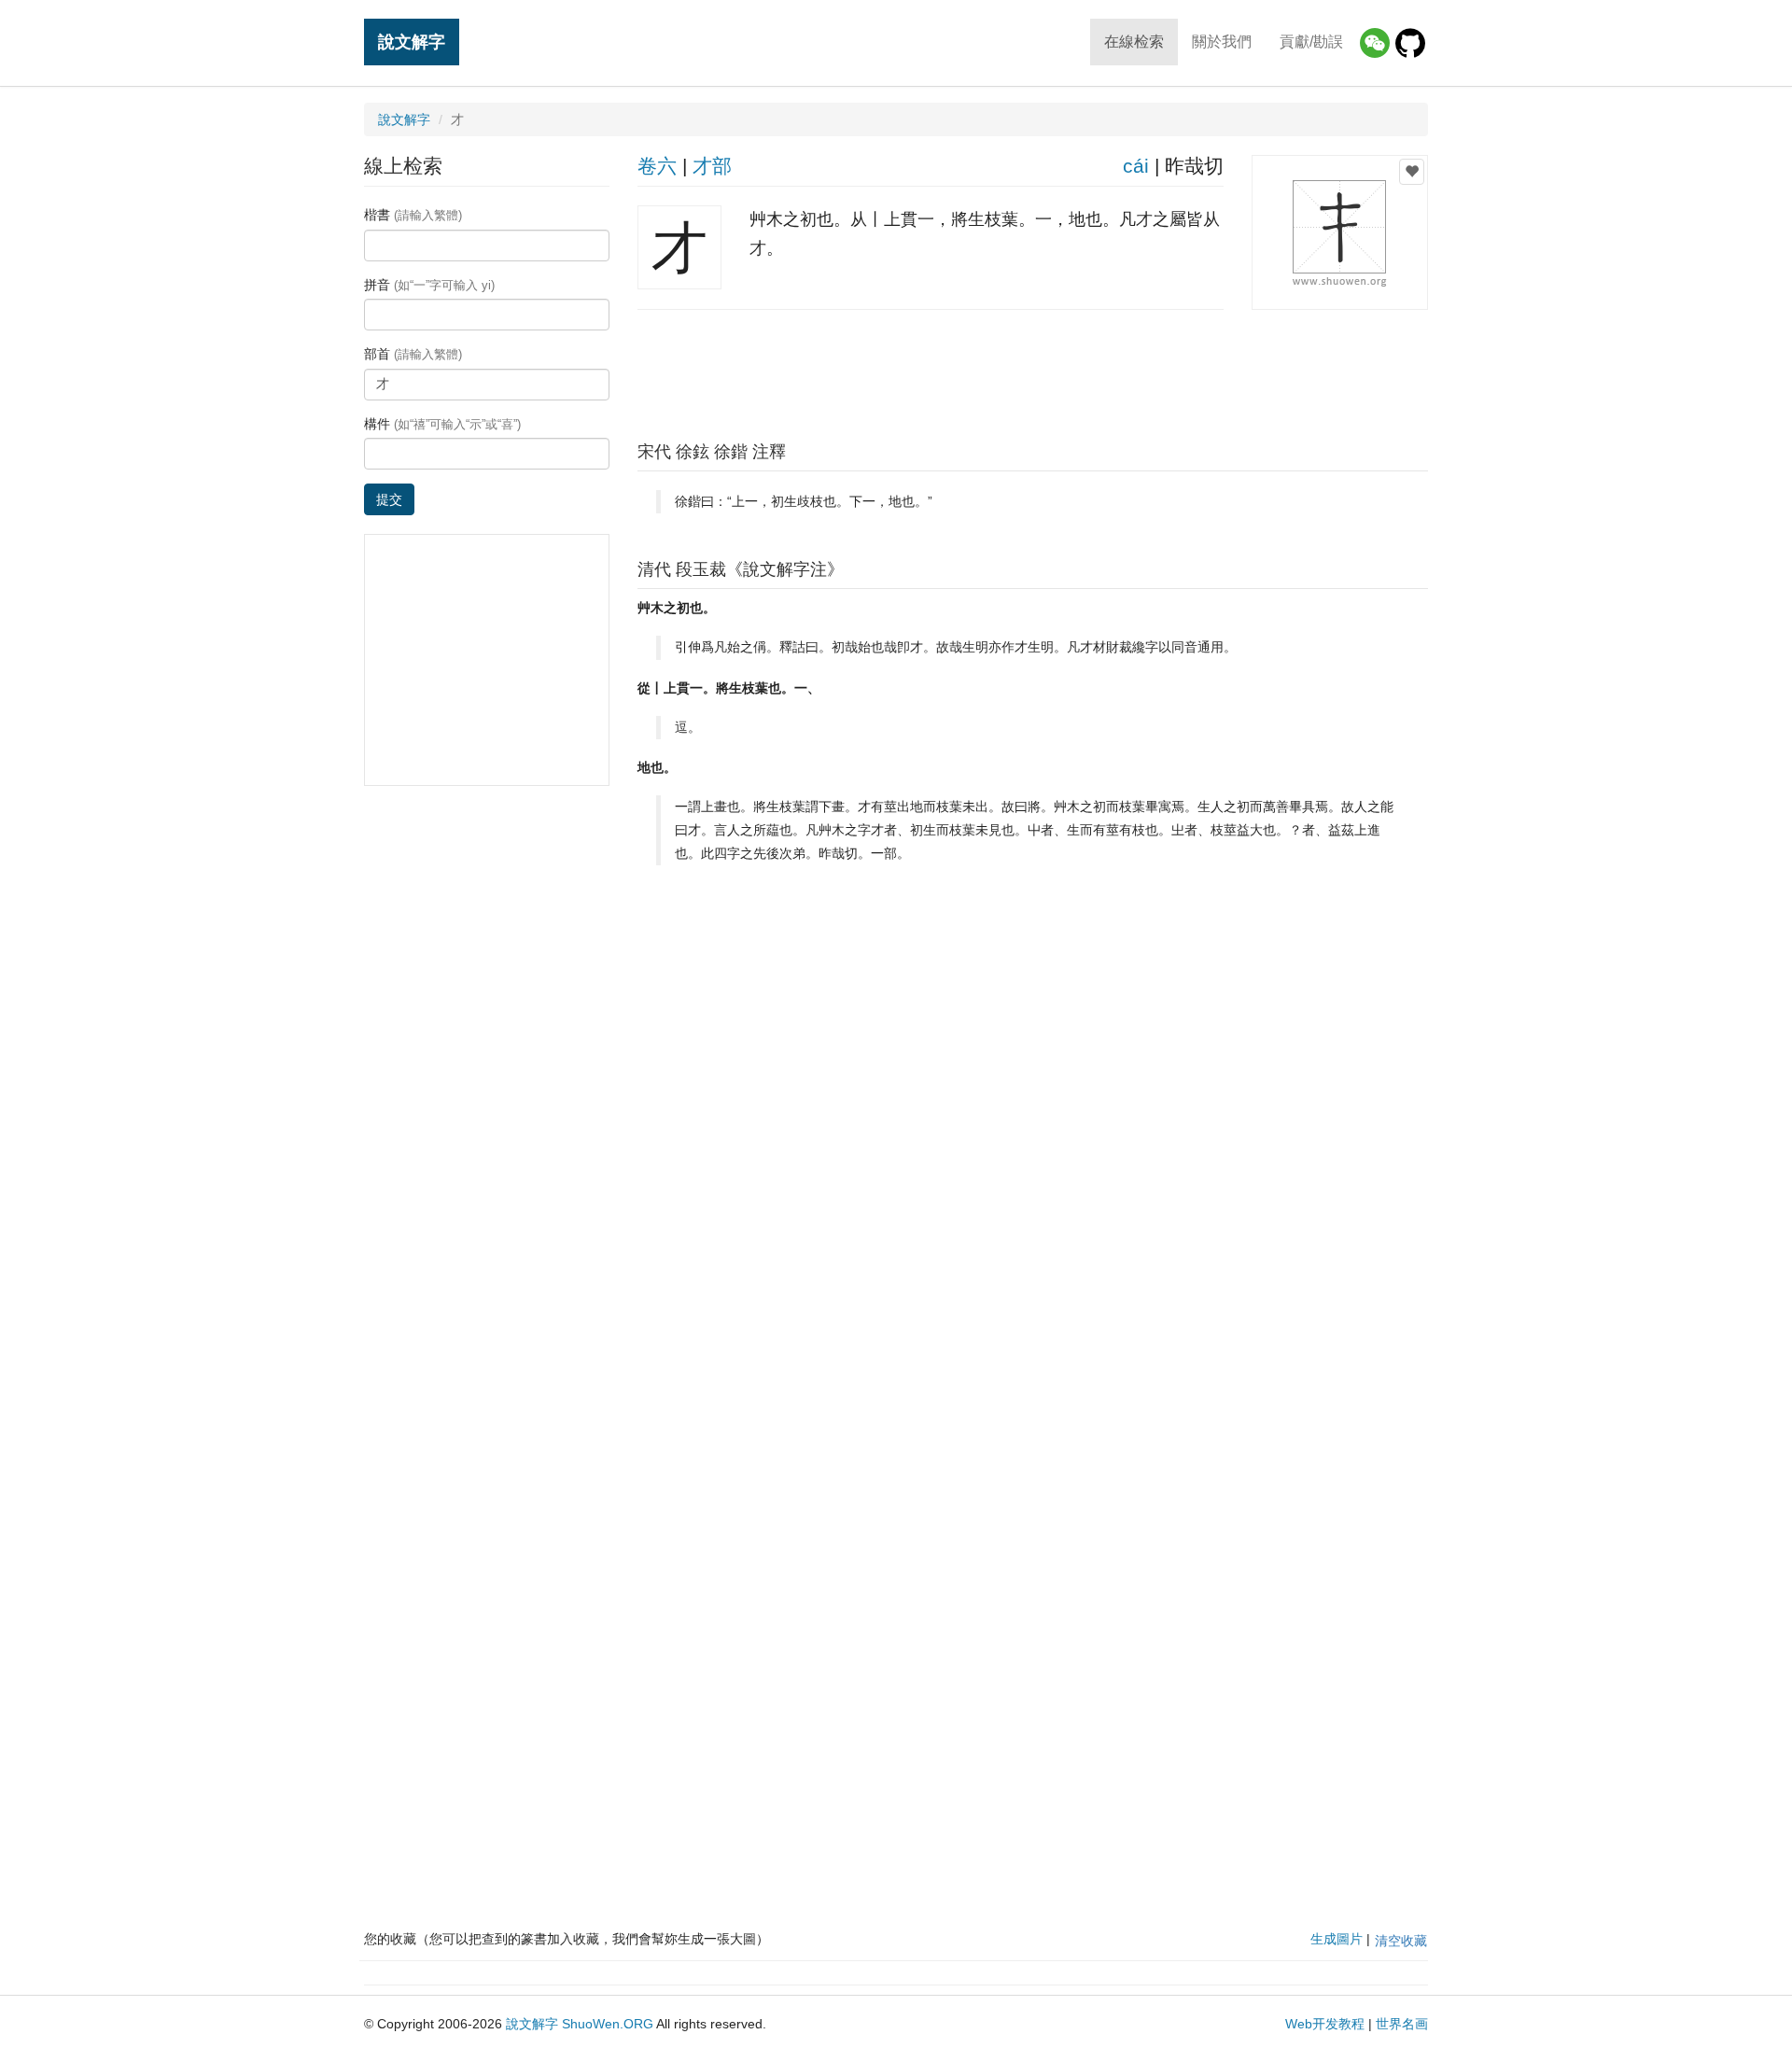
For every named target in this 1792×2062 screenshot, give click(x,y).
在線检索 (1134, 42)
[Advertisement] (1032, 371)
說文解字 (412, 42)
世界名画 (1402, 2024)
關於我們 (1222, 42)
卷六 (657, 166)
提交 (389, 499)
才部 (712, 166)
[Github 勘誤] (1410, 43)
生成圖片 (1337, 1939)
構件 (442, 424)
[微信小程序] (1375, 43)
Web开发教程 (1325, 2024)
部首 (413, 354)
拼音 (429, 285)
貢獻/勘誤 (1311, 42)
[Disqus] (1033, 1136)
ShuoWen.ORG (608, 2024)
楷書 (413, 215)
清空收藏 (1401, 1941)
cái (1136, 166)
